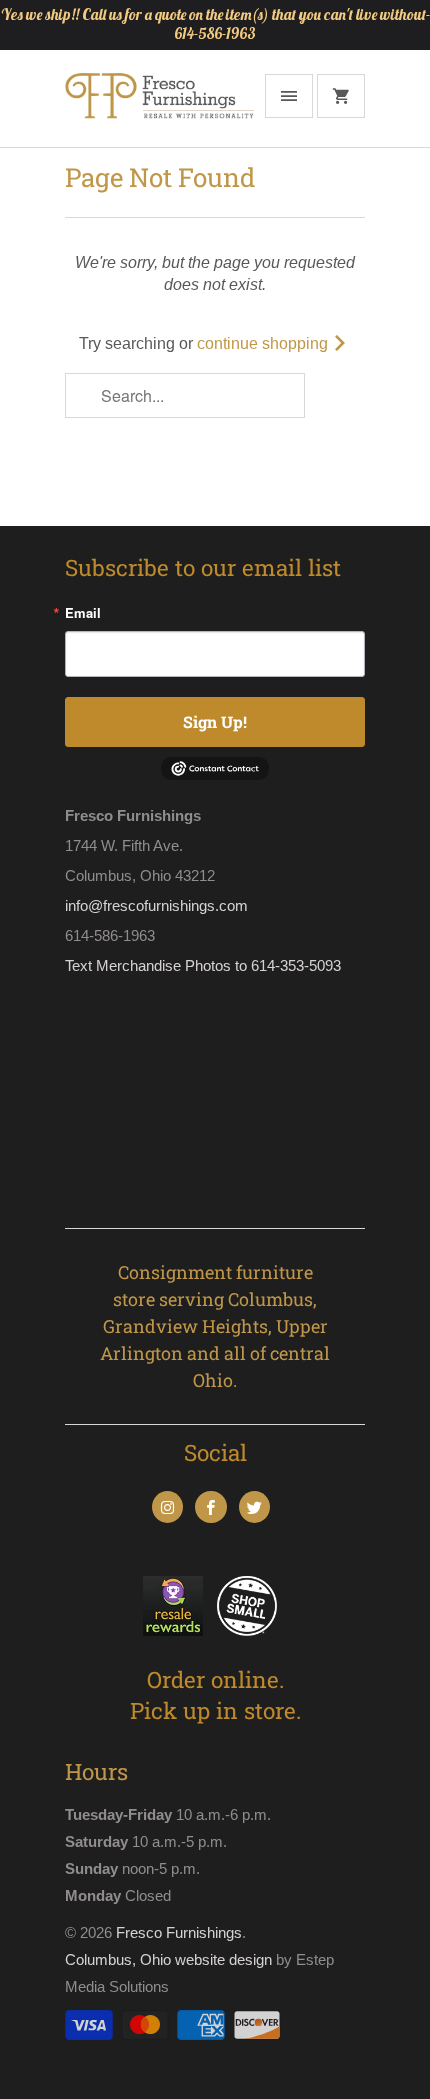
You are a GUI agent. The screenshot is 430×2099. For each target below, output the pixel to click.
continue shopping (264, 343)
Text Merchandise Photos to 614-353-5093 (203, 965)
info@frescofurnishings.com (156, 905)
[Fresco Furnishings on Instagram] (167, 1507)
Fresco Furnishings (179, 1932)
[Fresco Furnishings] (159, 105)
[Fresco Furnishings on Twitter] (254, 1507)
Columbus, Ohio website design (168, 1959)
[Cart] (341, 96)
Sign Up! (215, 721)
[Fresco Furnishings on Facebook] (210, 1507)
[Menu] (289, 96)
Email (83, 612)
